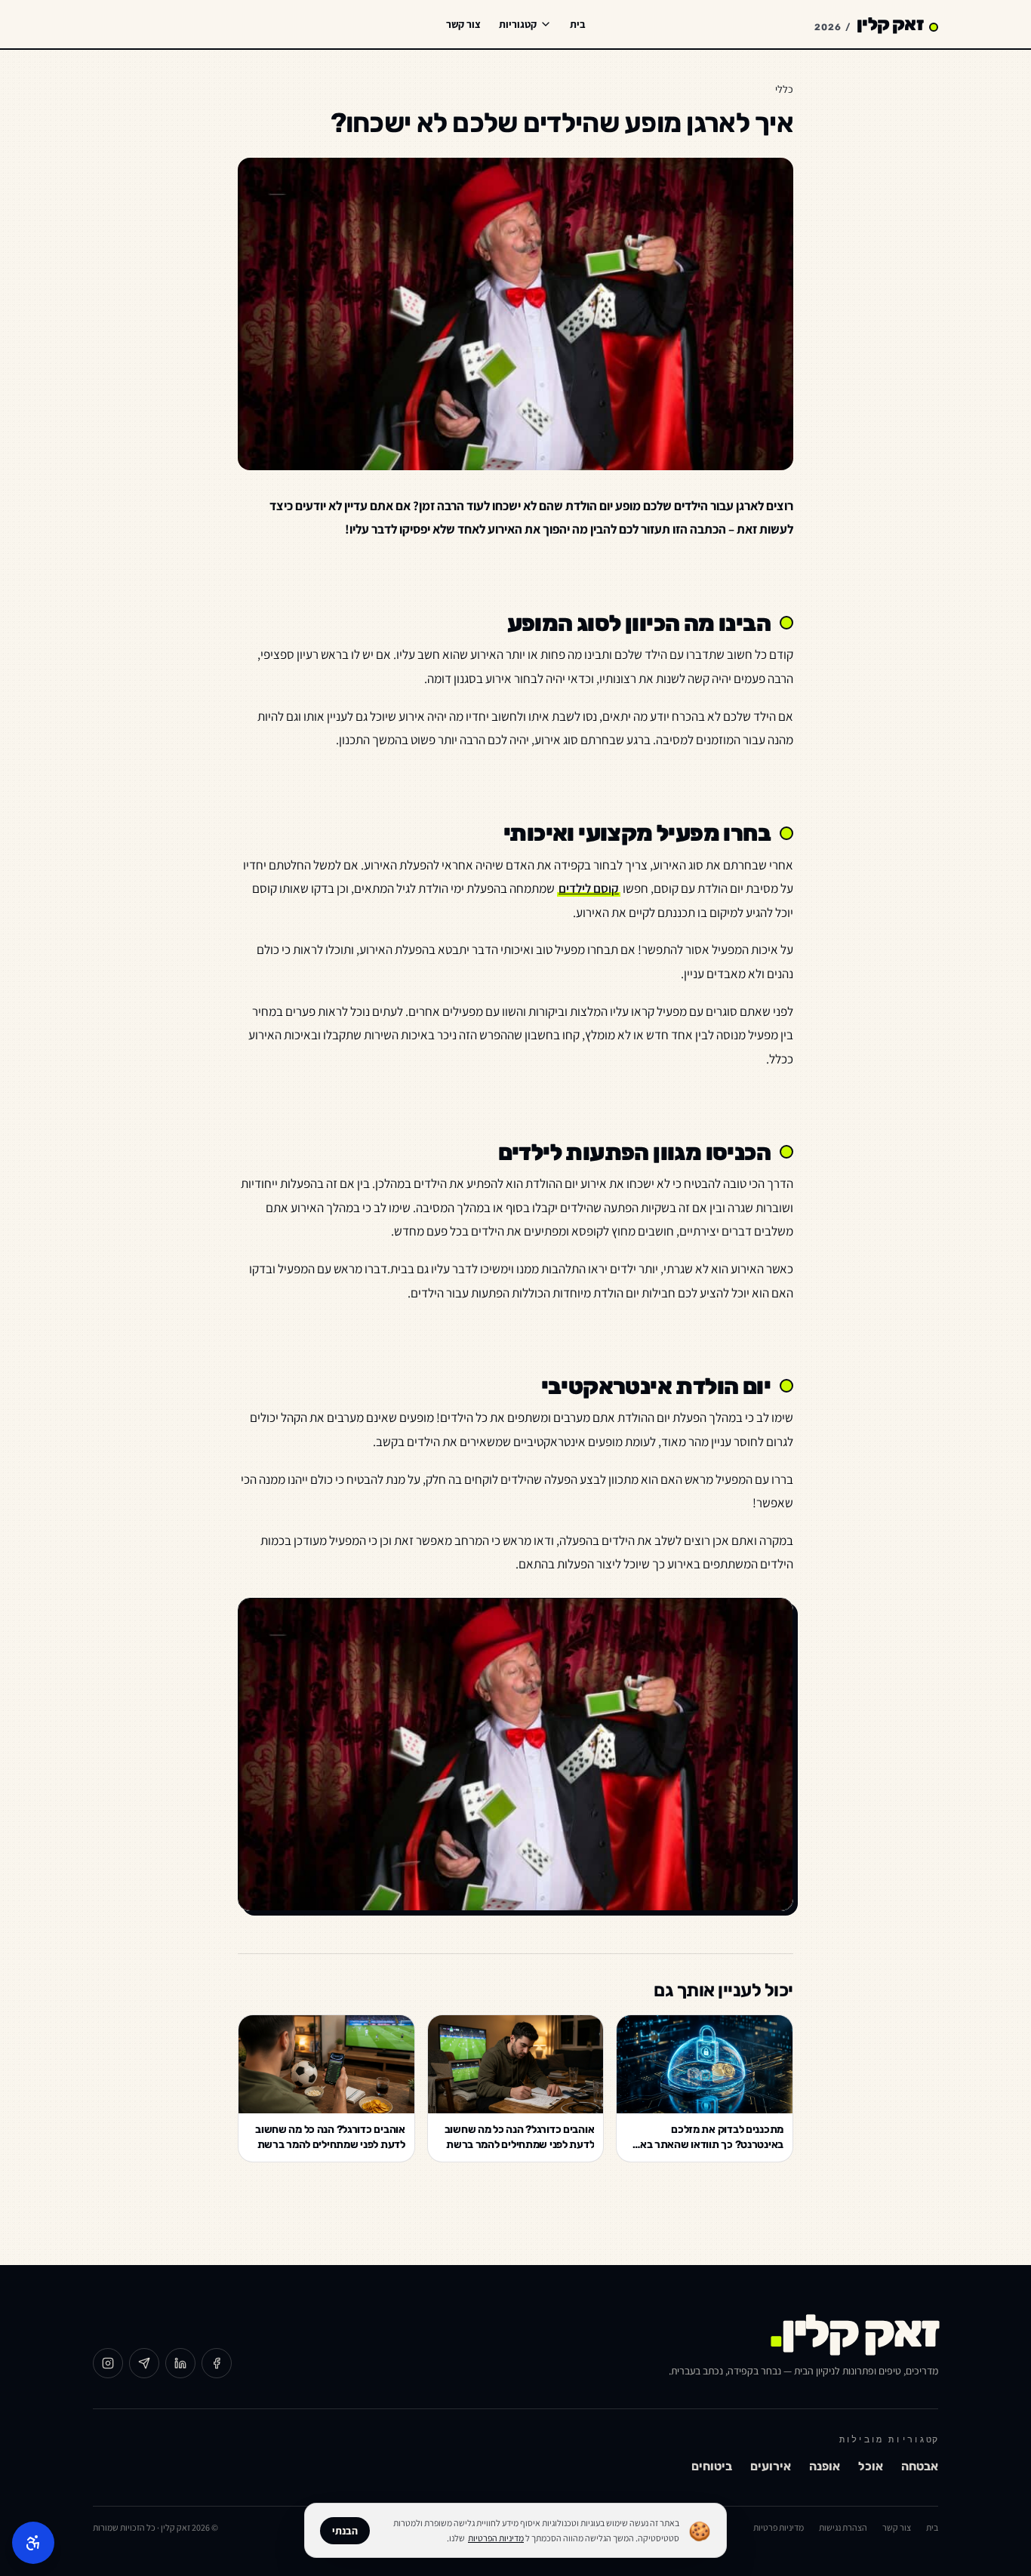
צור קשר (463, 24)
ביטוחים (712, 2466)
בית (578, 24)
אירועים (771, 2466)
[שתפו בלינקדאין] (180, 2363)
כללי (784, 89)
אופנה (825, 2466)
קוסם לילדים (589, 888)
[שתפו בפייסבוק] (217, 2363)
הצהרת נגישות (843, 2527)
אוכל (871, 2466)
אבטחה (920, 2466)
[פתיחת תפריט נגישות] (33, 2543)
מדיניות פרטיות (779, 2527)
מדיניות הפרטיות (496, 2538)
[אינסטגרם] (108, 2363)
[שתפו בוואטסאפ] (144, 2363)
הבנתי (345, 2531)
